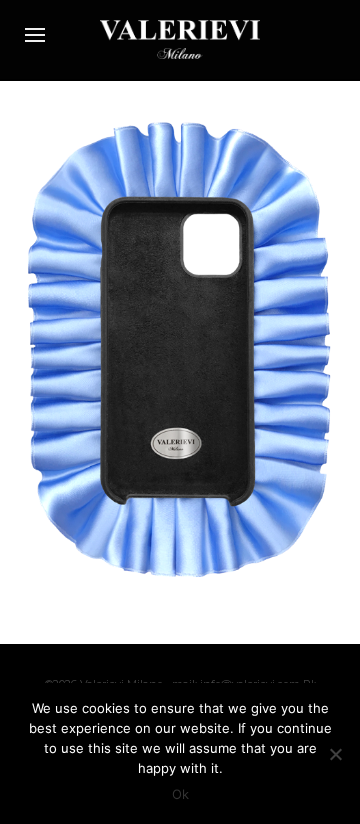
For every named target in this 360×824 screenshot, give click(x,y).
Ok (180, 794)
